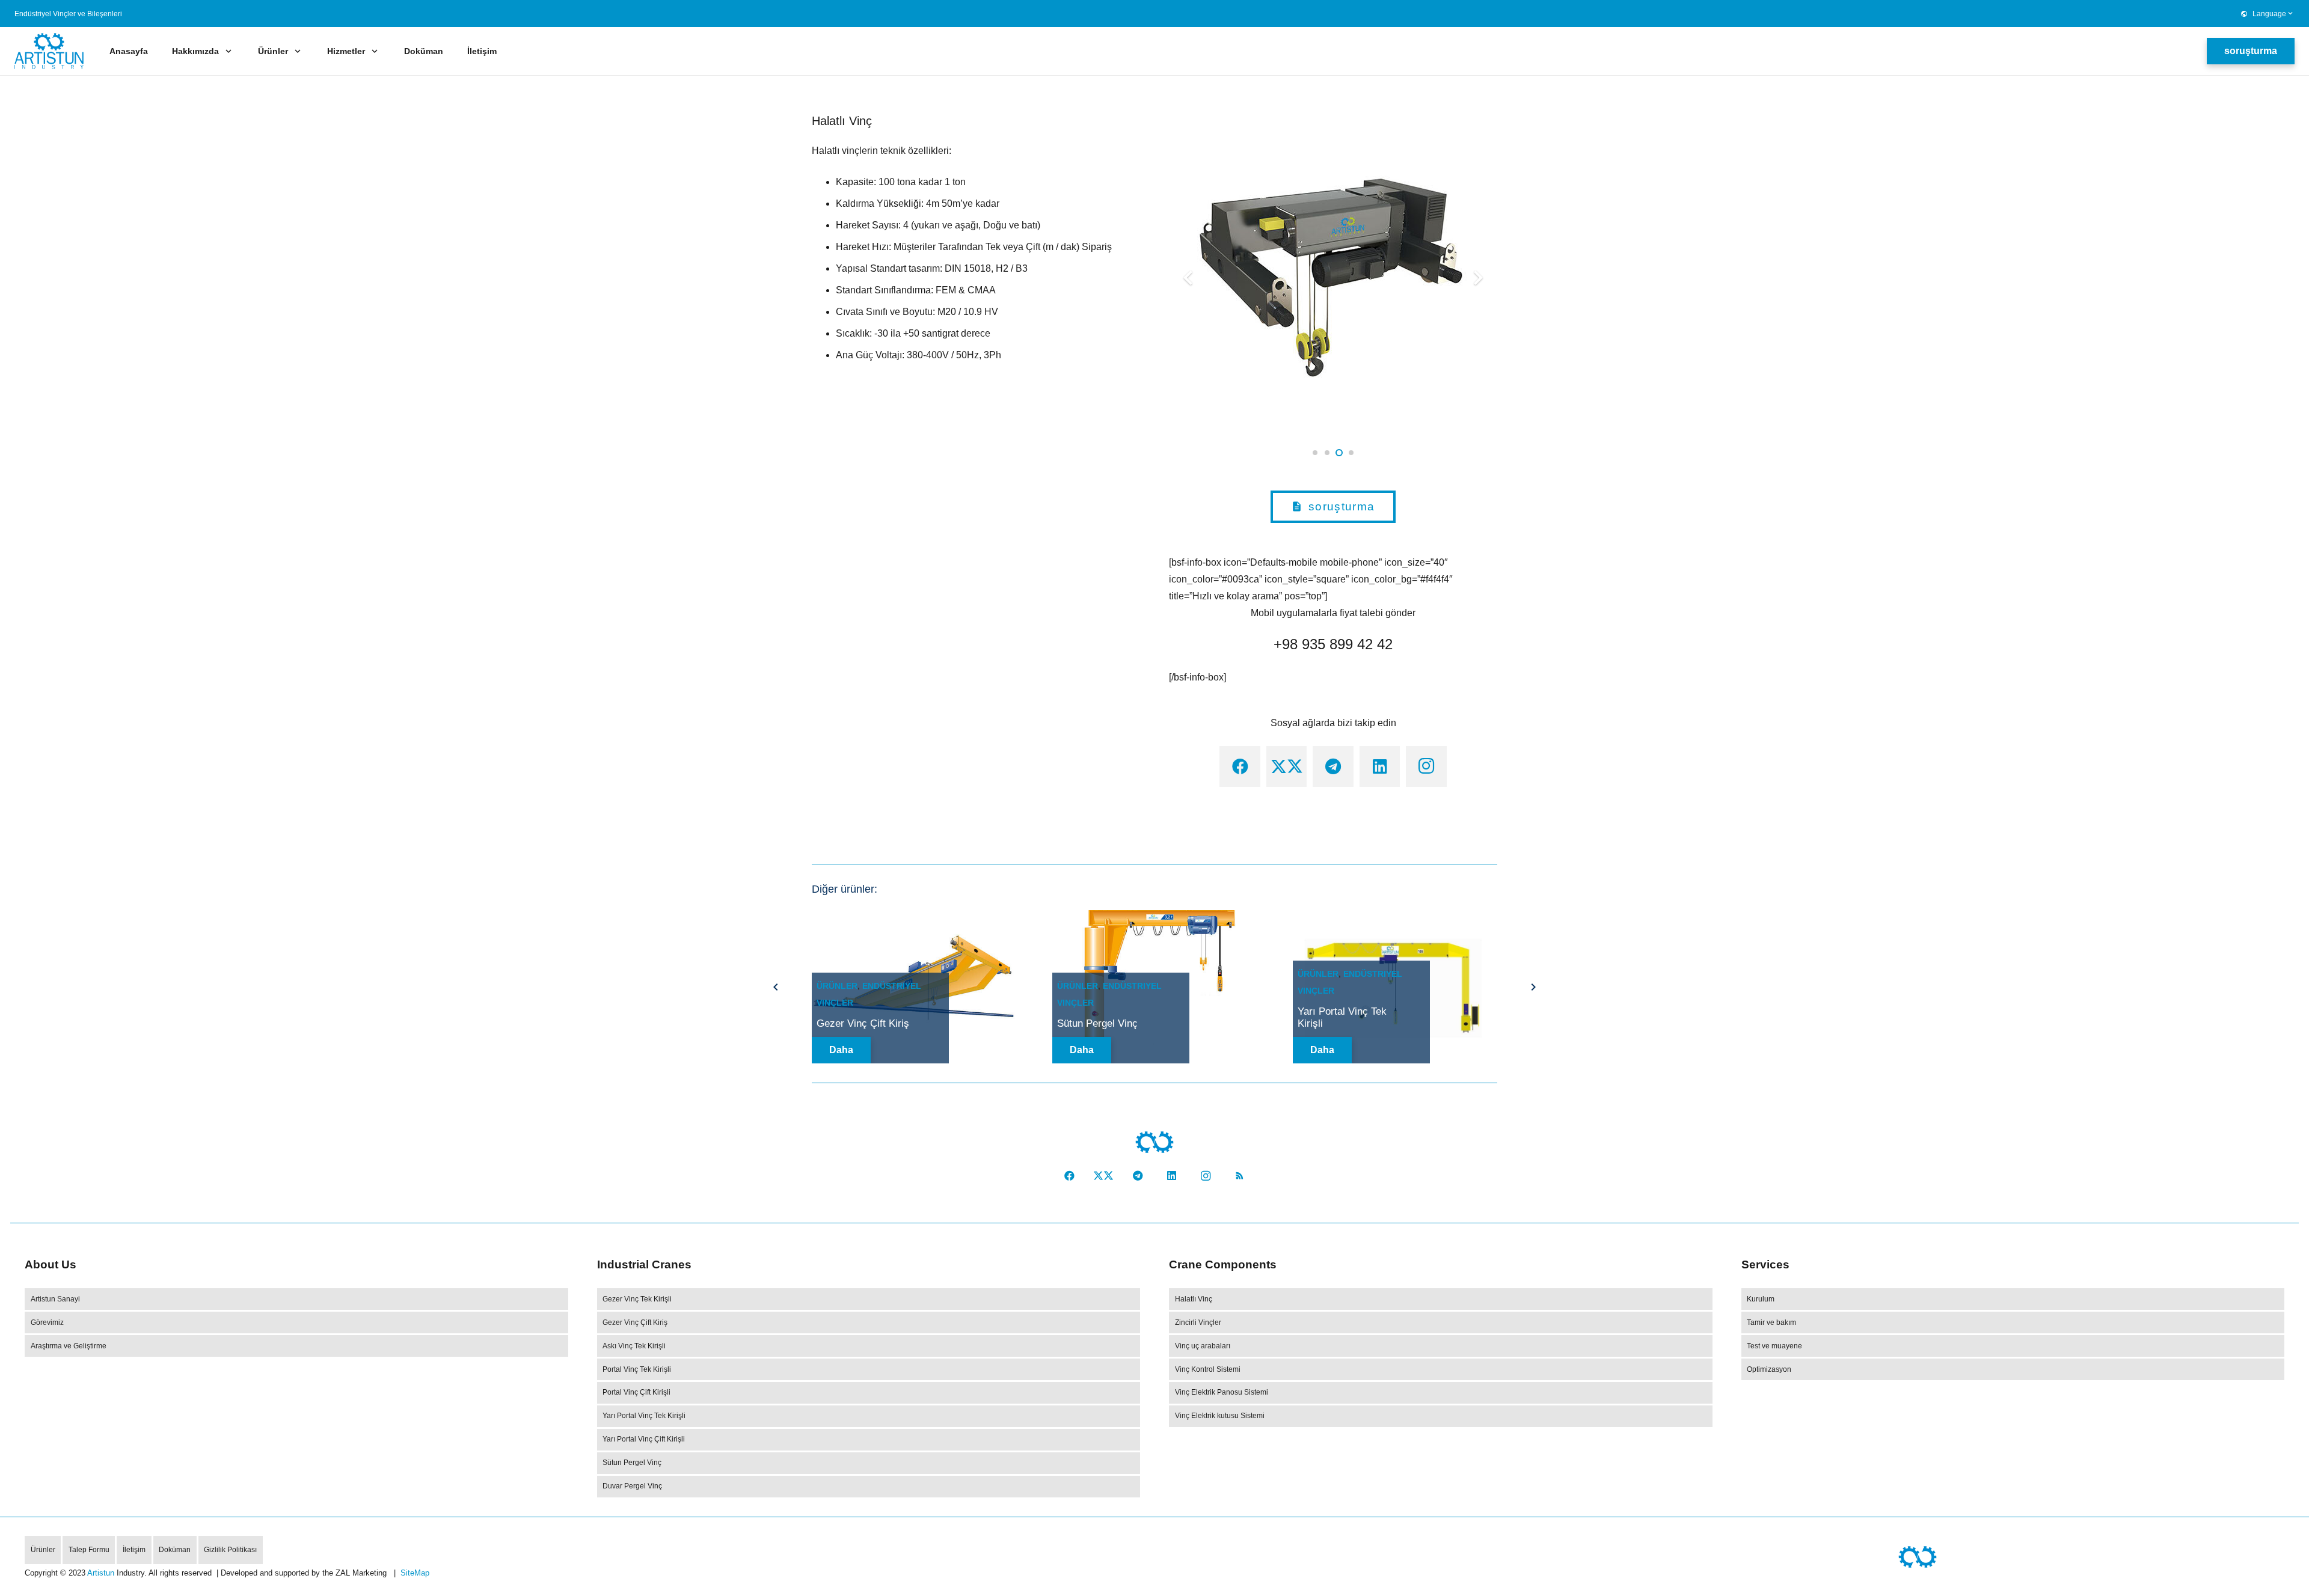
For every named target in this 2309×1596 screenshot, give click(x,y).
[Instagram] (1426, 766)
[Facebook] (1240, 766)
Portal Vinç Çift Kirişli (636, 1392)
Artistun (101, 1573)
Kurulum (1761, 1299)
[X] (1287, 766)
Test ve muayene (1774, 1346)
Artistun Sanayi (55, 1299)
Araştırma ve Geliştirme (69, 1346)
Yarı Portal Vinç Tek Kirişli (644, 1416)
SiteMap (415, 1573)
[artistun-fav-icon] (1154, 1142)
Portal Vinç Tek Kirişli (637, 1369)
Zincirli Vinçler (1198, 1322)
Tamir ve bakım (1771, 1322)
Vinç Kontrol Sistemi (1208, 1369)
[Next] (1532, 987)
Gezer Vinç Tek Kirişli (637, 1299)
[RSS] (1240, 1176)
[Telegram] (1333, 766)
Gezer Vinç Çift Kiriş (863, 1023)
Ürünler (837, 986)
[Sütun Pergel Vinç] (1154, 918)
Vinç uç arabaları (1203, 1346)
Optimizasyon (1769, 1369)
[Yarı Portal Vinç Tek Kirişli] (1395, 918)
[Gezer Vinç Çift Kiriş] (914, 918)
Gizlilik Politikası (230, 1550)
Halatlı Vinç (1194, 1299)
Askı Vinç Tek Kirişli (634, 1346)
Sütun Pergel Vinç (1097, 1023)
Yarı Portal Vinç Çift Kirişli (644, 1439)
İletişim (134, 1550)
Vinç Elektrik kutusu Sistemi (1220, 1416)
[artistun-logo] (49, 51)
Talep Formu (89, 1550)
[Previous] (777, 987)
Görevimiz (47, 1322)
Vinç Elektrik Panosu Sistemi (1222, 1392)
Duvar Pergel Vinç (632, 1486)
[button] (2267, 14)
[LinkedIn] (1380, 766)
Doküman (175, 1550)
